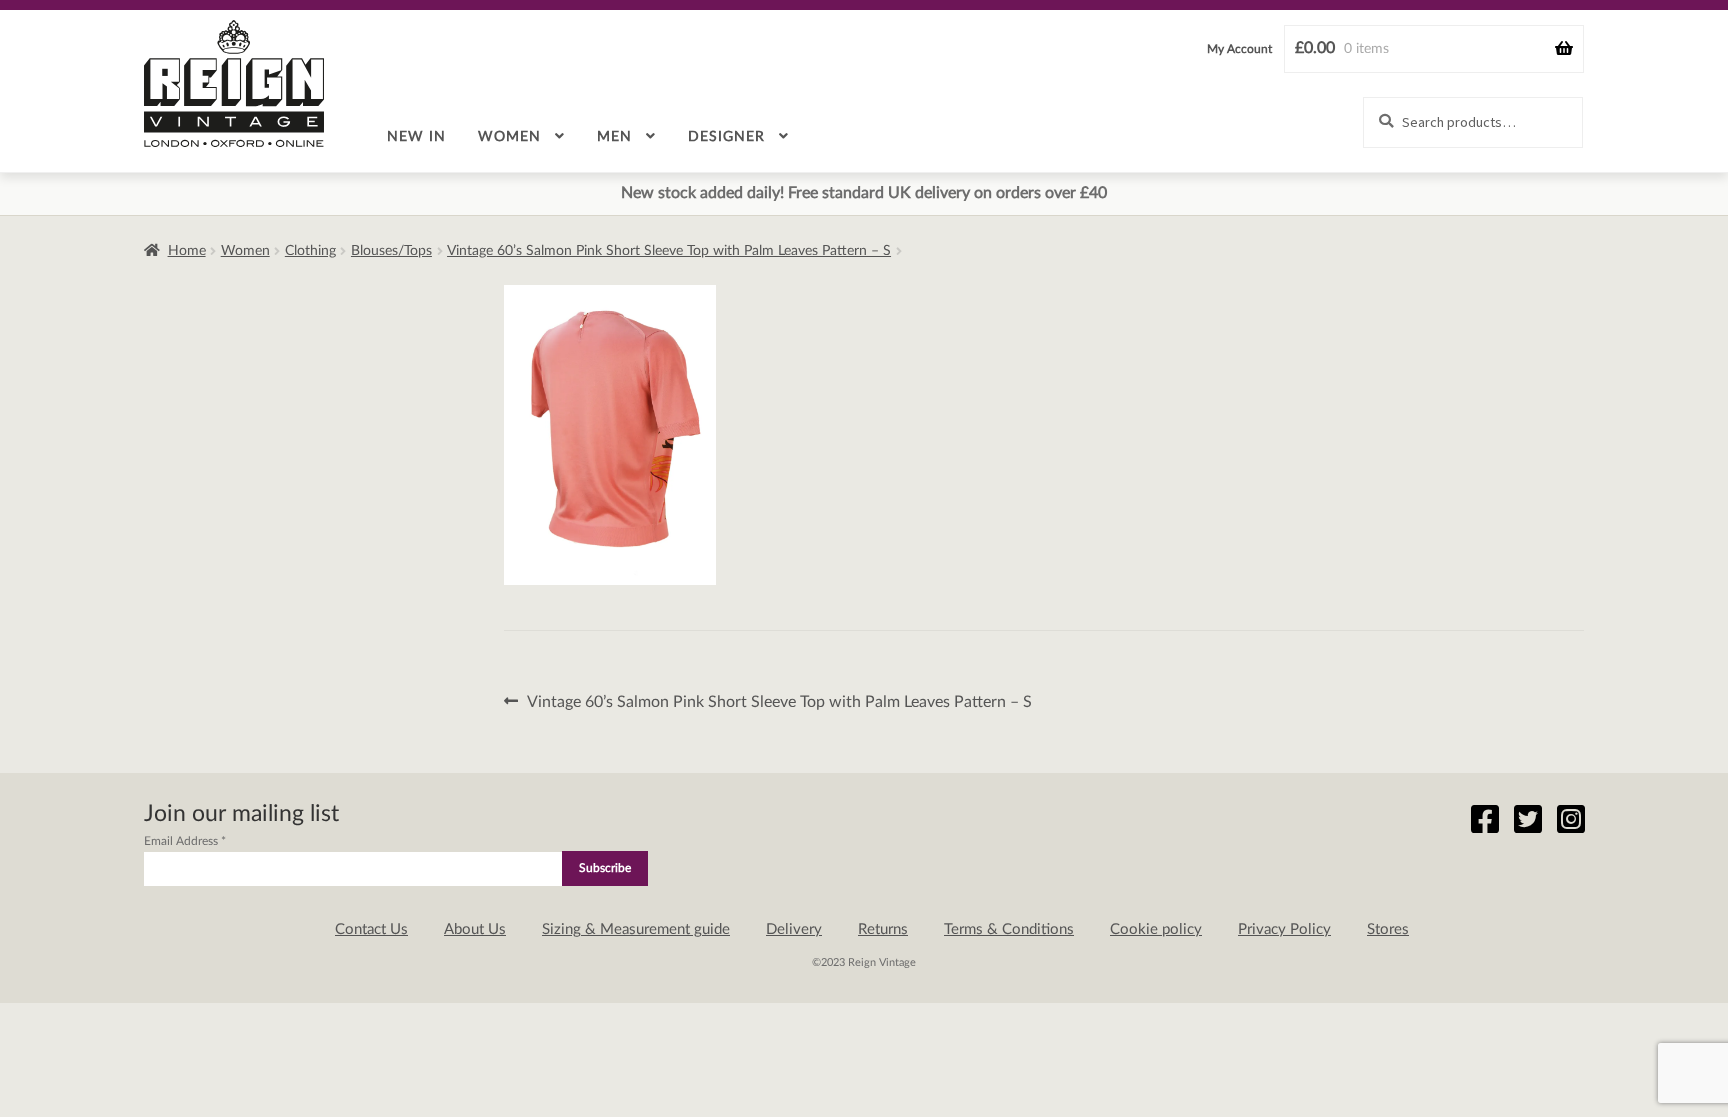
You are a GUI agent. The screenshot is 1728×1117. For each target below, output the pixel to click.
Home (187, 251)
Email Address (185, 841)
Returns (883, 929)
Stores (1388, 929)
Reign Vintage (234, 83)
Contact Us (371, 929)
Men (614, 137)
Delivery (794, 929)
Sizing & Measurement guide (636, 929)
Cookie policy (1156, 929)
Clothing (310, 251)
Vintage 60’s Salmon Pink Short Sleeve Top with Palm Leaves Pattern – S (669, 251)
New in (416, 137)
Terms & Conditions (1009, 929)
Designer (726, 137)
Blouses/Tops (391, 251)
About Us (475, 929)
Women (509, 137)
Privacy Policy (1284, 929)
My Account (1239, 49)
